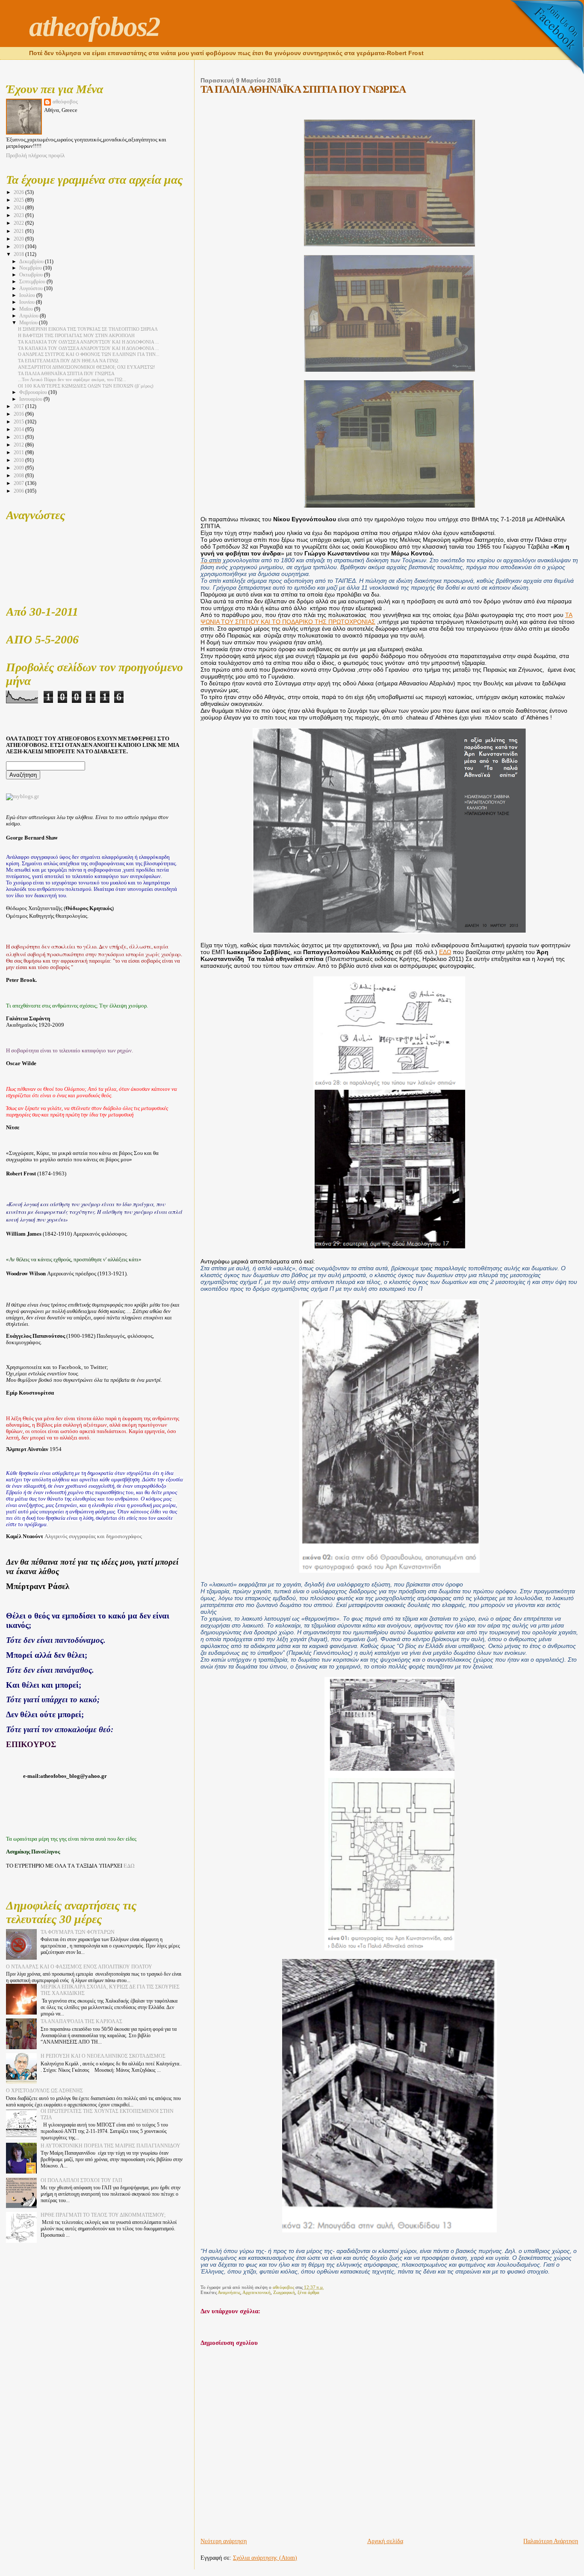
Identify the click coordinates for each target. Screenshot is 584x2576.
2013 (19, 437)
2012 (19, 445)
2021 (19, 231)
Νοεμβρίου (31, 268)
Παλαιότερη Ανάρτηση (551, 2541)
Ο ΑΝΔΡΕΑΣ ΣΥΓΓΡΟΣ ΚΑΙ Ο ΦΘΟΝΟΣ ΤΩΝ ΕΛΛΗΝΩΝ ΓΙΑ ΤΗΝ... (89, 354)
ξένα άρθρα (308, 2292)
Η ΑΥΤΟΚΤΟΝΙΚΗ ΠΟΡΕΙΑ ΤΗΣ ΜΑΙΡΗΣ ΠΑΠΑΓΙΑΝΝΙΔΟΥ (111, 2146)
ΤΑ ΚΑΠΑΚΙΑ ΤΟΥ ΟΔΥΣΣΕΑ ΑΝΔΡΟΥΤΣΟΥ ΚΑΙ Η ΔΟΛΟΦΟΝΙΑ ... (88, 342)
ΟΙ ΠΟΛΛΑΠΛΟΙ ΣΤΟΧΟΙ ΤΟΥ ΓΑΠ (81, 2180)
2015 (19, 422)
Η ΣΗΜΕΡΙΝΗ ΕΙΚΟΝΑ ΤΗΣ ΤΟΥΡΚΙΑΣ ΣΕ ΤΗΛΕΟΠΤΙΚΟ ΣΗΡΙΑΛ (88, 329)
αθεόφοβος (65, 102)
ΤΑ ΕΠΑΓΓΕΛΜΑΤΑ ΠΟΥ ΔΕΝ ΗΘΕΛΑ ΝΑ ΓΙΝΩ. (69, 361)
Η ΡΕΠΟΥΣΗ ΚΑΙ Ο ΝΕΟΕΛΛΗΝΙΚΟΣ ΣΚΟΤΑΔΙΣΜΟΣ (103, 2056)
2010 (19, 460)
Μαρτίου (29, 323)
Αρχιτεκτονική (257, 2292)
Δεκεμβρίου (32, 262)
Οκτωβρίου (32, 275)
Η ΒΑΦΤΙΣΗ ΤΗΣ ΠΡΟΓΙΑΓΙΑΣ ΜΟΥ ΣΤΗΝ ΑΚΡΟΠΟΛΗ (76, 335)
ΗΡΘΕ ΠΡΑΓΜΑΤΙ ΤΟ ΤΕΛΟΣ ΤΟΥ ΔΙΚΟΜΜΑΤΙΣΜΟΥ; (103, 2215)
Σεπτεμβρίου (33, 282)
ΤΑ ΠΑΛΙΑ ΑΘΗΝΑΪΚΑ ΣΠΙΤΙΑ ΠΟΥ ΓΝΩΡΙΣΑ (66, 373)
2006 (19, 491)
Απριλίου (29, 316)
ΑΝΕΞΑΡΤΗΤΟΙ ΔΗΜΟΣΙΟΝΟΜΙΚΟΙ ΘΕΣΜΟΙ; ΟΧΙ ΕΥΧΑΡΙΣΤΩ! (87, 367)
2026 (19, 192)
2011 (19, 452)
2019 (19, 247)
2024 (19, 208)
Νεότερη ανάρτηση (224, 2541)
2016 (19, 414)
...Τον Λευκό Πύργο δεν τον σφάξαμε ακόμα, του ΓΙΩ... (72, 379)
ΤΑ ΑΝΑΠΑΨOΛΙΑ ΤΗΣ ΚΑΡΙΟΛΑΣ (81, 2021)
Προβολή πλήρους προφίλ (35, 156)
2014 (19, 429)
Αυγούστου (32, 289)
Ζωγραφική (284, 2292)
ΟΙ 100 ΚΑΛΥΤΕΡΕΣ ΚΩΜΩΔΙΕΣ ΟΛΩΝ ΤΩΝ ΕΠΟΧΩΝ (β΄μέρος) (86, 386)
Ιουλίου (28, 295)
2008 (19, 476)
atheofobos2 (94, 26)
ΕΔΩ (445, 952)
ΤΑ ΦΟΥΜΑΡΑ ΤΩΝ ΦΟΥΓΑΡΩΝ (78, 1932)
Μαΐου (27, 309)
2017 (19, 406)
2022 (19, 223)
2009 (19, 468)
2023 (19, 215)
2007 (19, 483)
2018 (19, 254)
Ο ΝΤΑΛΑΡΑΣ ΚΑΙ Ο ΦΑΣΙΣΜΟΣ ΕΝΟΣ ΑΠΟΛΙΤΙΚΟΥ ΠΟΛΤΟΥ (79, 1967)
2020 (19, 239)
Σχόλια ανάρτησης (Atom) (265, 2558)
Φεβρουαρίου (34, 392)
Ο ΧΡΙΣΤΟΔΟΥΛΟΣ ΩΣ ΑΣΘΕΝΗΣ (44, 2091)
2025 (19, 200)
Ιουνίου (28, 302)
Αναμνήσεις (229, 2292)
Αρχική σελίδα (385, 2541)
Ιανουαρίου (31, 399)
